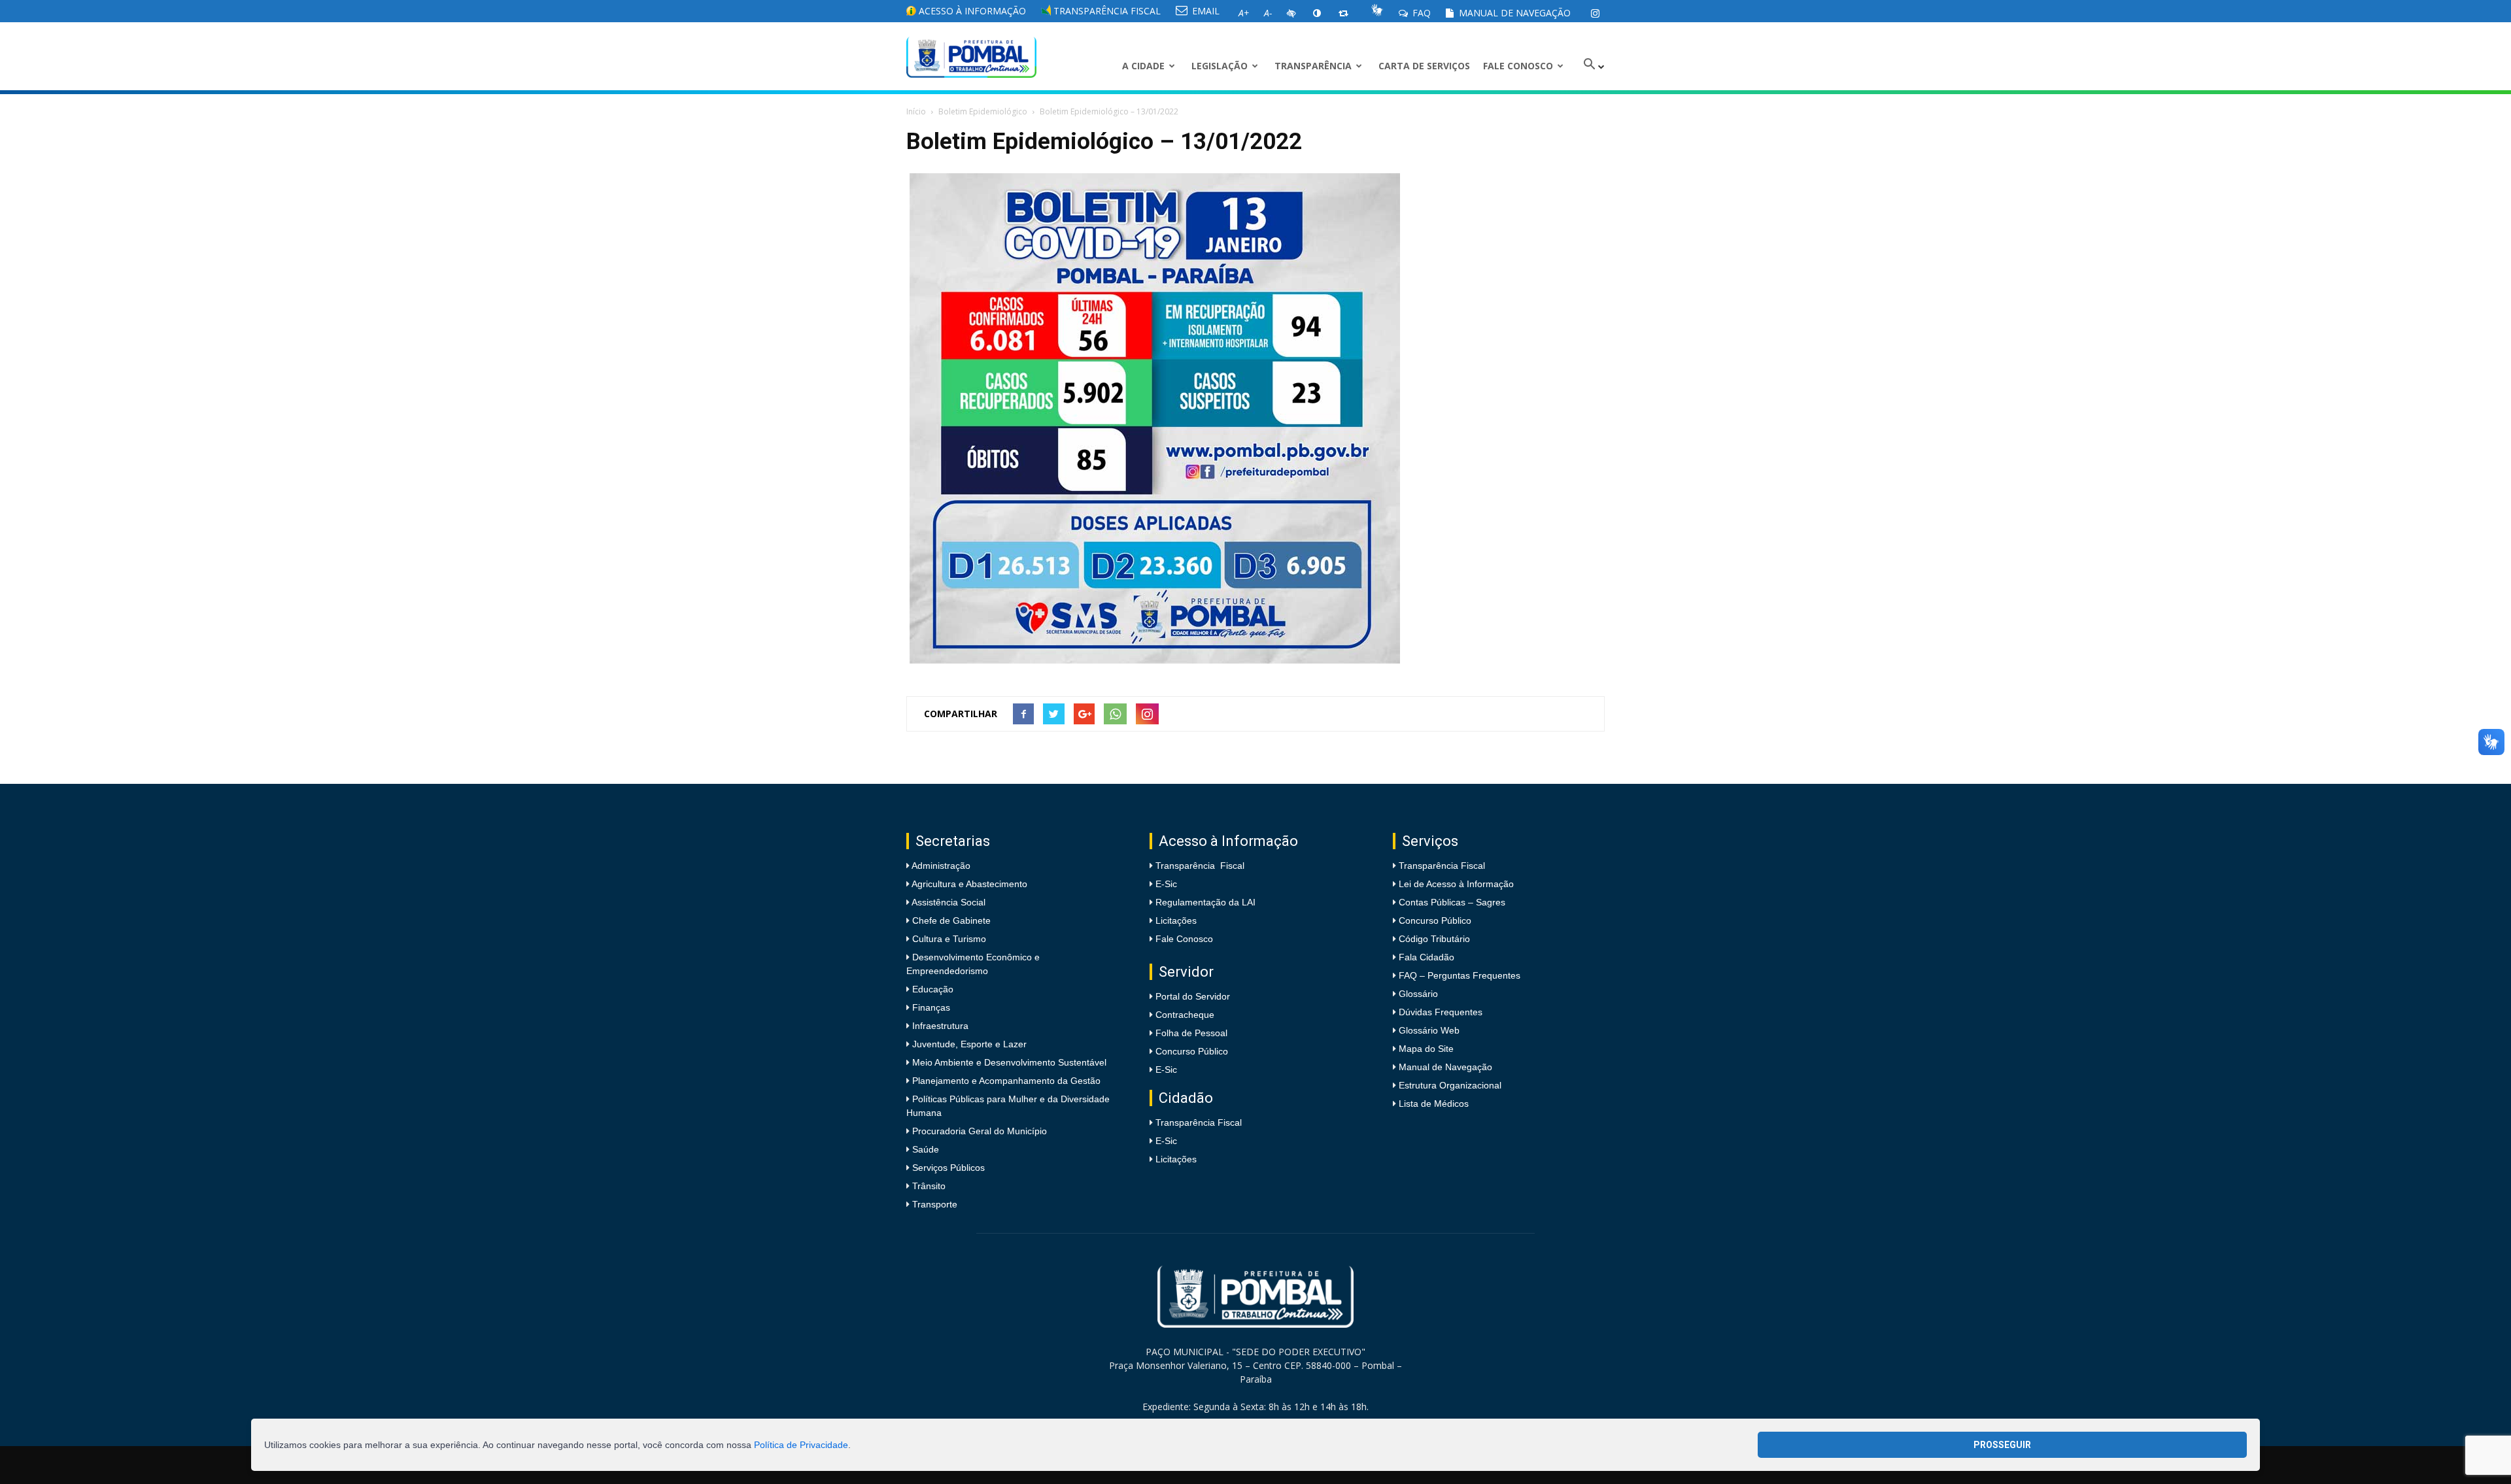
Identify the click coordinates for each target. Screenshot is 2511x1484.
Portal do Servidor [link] (1193, 996)
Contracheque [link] (1185, 1015)
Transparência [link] (1313, 66)
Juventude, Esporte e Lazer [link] (968, 1044)
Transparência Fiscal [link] (1106, 11)
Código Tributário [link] (1434, 939)
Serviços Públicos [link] (947, 1168)
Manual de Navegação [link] (1513, 13)
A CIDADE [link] (1143, 66)
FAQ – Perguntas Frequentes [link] (1460, 975)
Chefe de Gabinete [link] (950, 920)
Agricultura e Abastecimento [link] (968, 884)
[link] (1595, 13)
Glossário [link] (1418, 994)
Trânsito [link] (928, 1186)
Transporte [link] (933, 1204)
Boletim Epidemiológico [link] (983, 111)
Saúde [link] (924, 1149)
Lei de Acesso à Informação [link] (1456, 884)
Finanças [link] (930, 1007)
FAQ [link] (1420, 13)
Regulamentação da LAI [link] (1205, 902)
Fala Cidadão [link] (1426, 957)
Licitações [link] (1176, 920)
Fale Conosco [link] (1518, 66)
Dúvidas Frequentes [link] (1441, 1012)
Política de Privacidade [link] (801, 1445)
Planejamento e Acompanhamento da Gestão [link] (1005, 1081)
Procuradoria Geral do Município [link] (980, 1131)
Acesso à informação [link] (971, 11)
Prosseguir (2002, 1445)
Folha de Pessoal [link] (1191, 1033)
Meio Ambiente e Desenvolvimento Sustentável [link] (1008, 1062)
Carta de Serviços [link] (1424, 66)
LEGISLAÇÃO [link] (1220, 66)
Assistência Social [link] (948, 902)
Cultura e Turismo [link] (948, 939)
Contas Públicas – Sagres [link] (1452, 902)
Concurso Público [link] (1192, 1051)
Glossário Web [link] (1429, 1030)
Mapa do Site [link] (1426, 1049)
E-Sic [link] (1166, 884)
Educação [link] (931, 989)
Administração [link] (940, 866)
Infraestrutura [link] (939, 1026)
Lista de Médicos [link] (1434, 1104)
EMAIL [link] (1204, 11)
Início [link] (916, 111)
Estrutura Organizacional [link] (1450, 1085)
